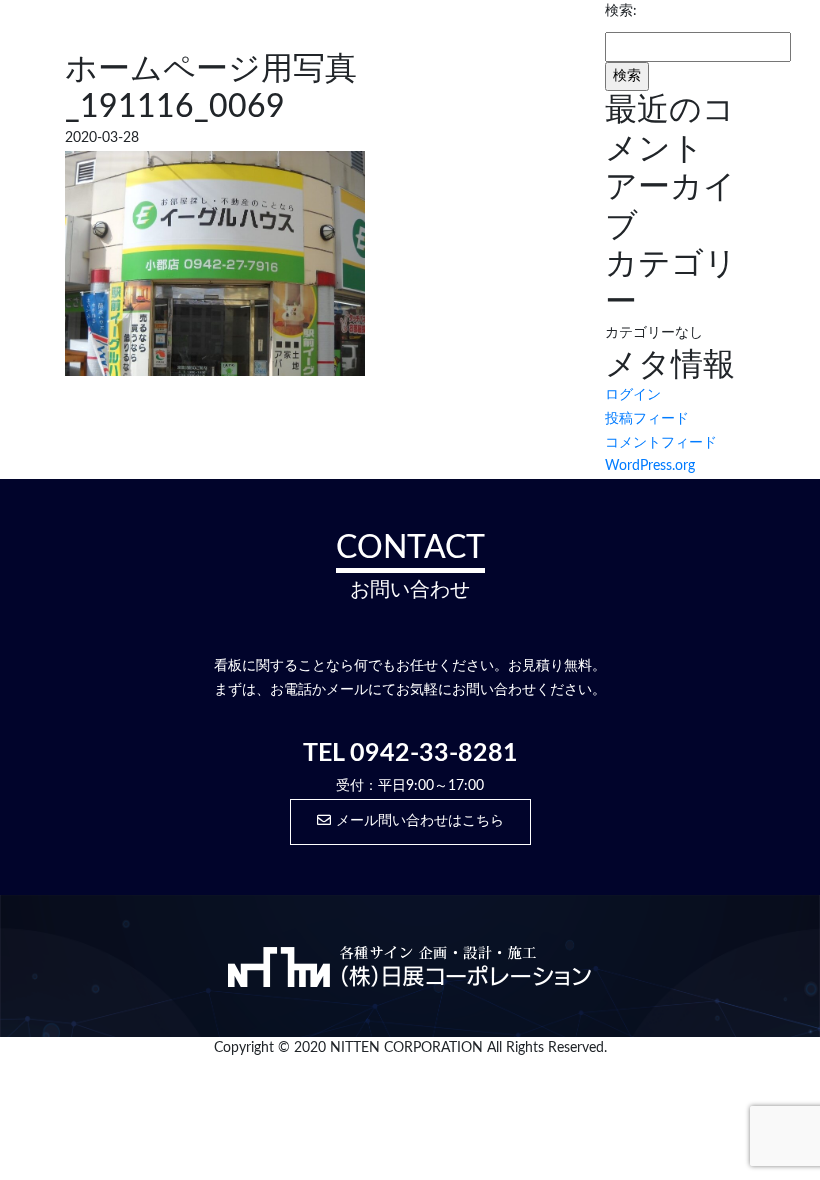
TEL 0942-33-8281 (410, 753)
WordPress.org (650, 466)
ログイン (633, 395)
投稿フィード (647, 419)
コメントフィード (661, 443)
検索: (621, 11)
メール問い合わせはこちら (420, 821)
